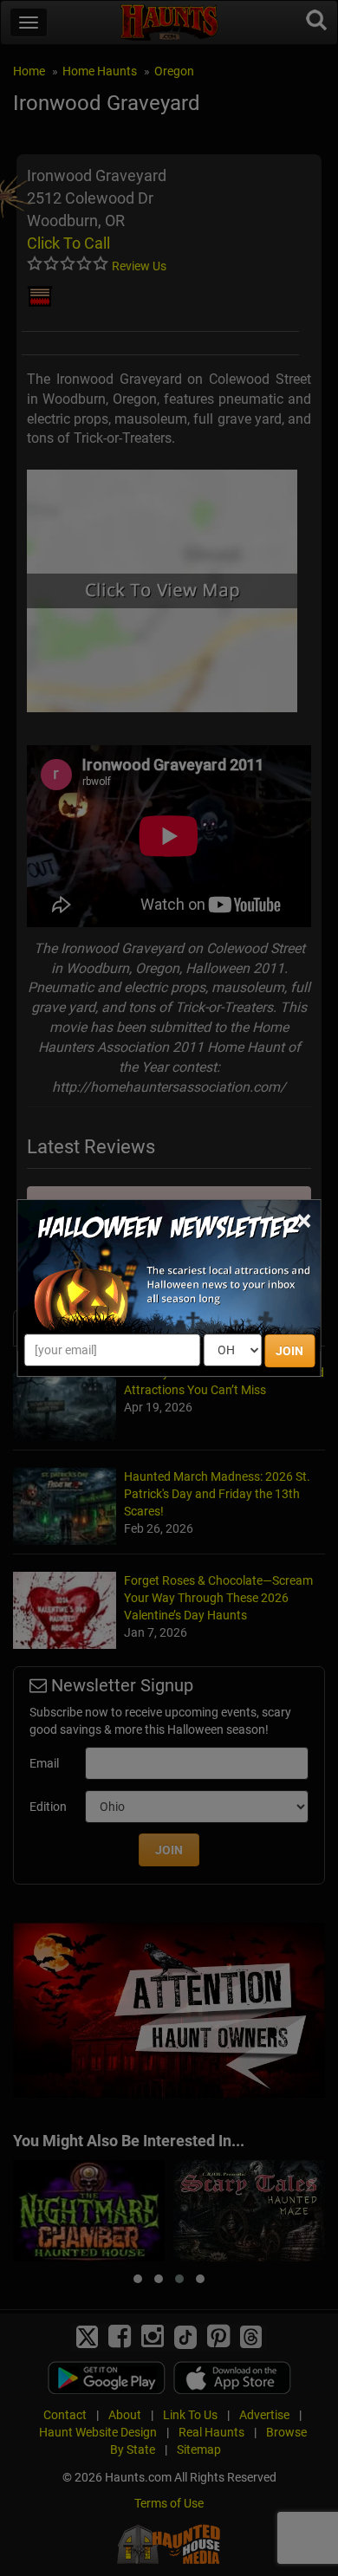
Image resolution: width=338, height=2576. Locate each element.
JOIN (289, 1351)
